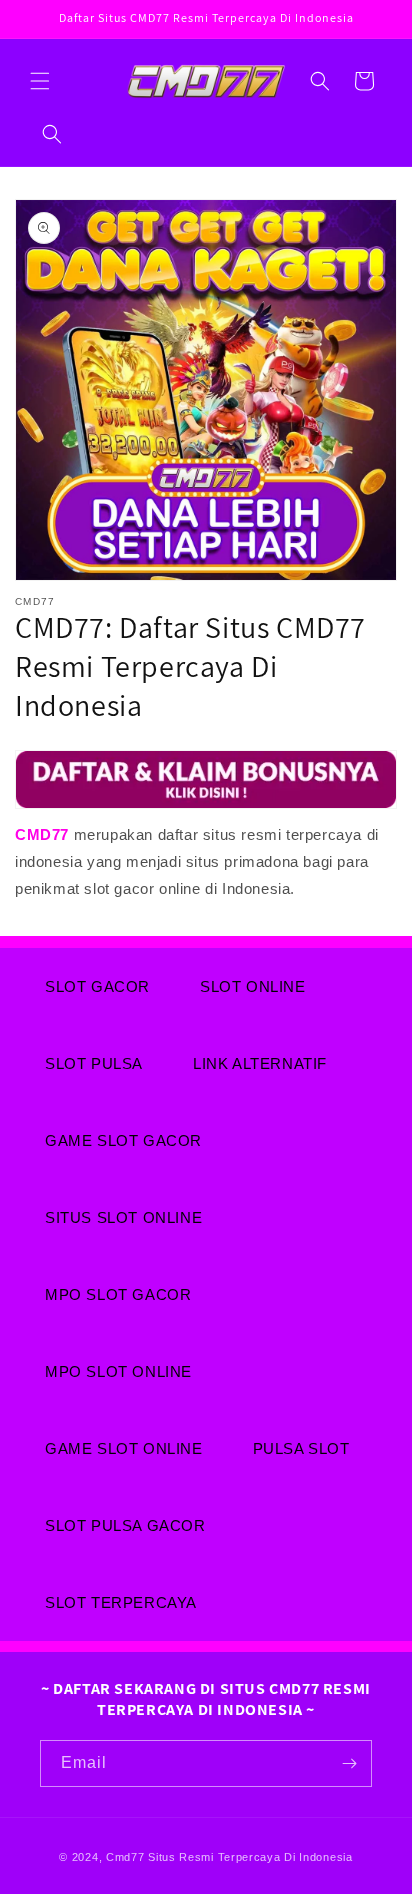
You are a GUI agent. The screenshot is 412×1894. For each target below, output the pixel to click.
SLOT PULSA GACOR (125, 1525)
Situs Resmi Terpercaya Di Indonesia (250, 1857)
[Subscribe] (349, 1763)
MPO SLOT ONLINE (118, 1371)
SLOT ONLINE (253, 986)
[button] (40, 81)
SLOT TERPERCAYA (121, 1602)
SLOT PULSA (94, 1063)
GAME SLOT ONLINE (124, 1448)
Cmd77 (125, 1857)
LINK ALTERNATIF (260, 1063)
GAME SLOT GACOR (123, 1140)
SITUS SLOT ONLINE (123, 1217)
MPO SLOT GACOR (118, 1294)
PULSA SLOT (301, 1448)
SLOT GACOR (97, 986)
